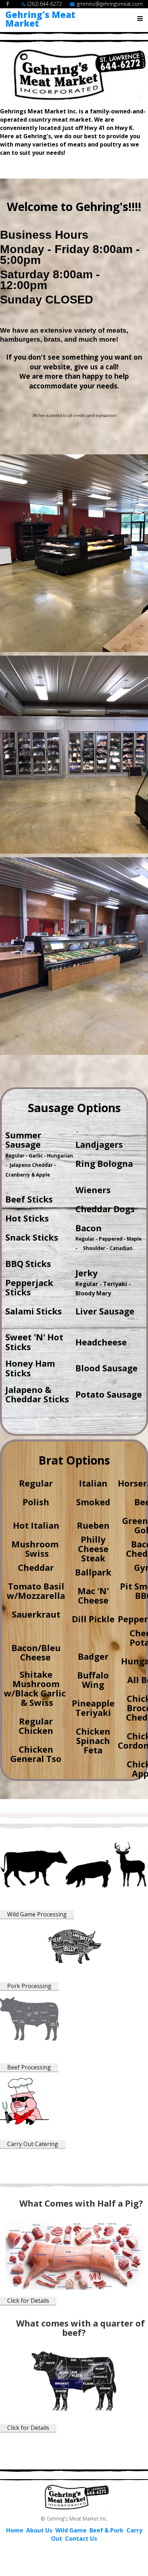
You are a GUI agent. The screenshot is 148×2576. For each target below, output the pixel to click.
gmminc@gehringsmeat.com (110, 4)
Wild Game (71, 2530)
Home (15, 2530)
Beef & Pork (107, 2530)
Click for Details (28, 2301)
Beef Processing (29, 2067)
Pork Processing (29, 1986)
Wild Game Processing (37, 1914)
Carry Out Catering (33, 2144)
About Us (40, 2530)
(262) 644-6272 (45, 4)
